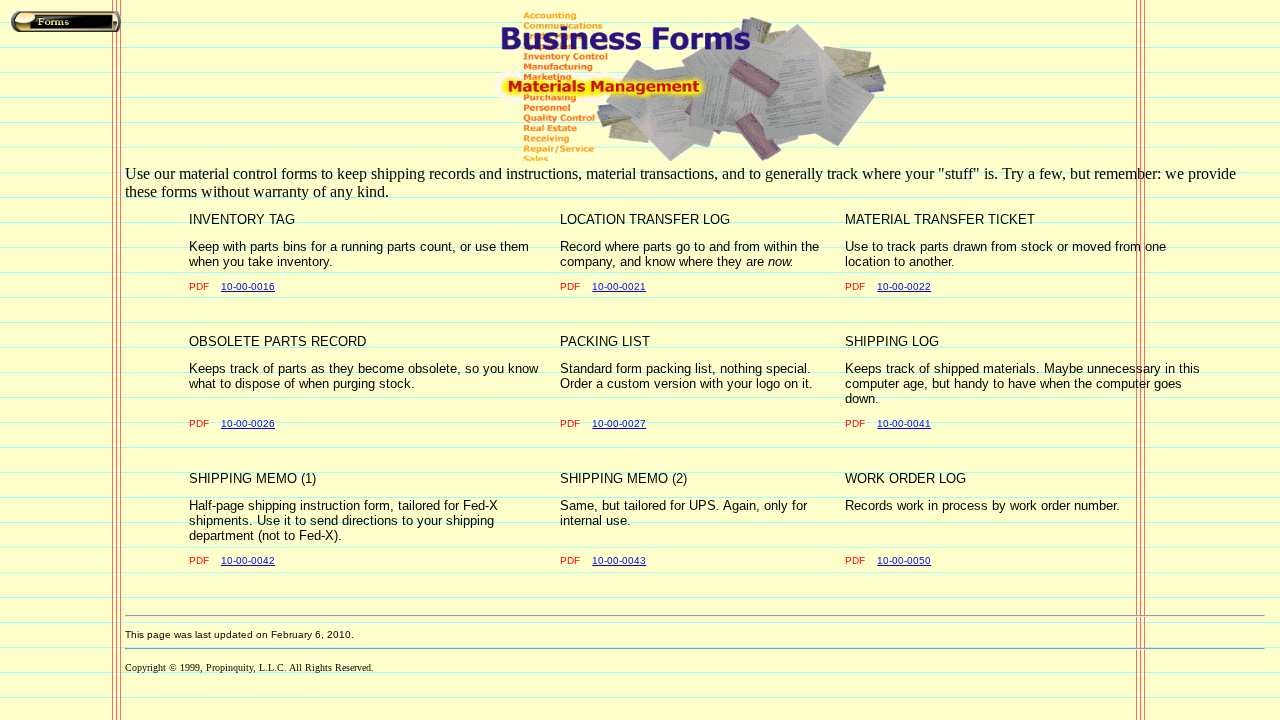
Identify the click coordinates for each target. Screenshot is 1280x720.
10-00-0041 (904, 423)
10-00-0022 (904, 286)
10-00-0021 (619, 286)
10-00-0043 (619, 560)
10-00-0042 (248, 560)
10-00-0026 (248, 423)
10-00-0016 (248, 286)
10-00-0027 (619, 423)
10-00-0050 (904, 560)
